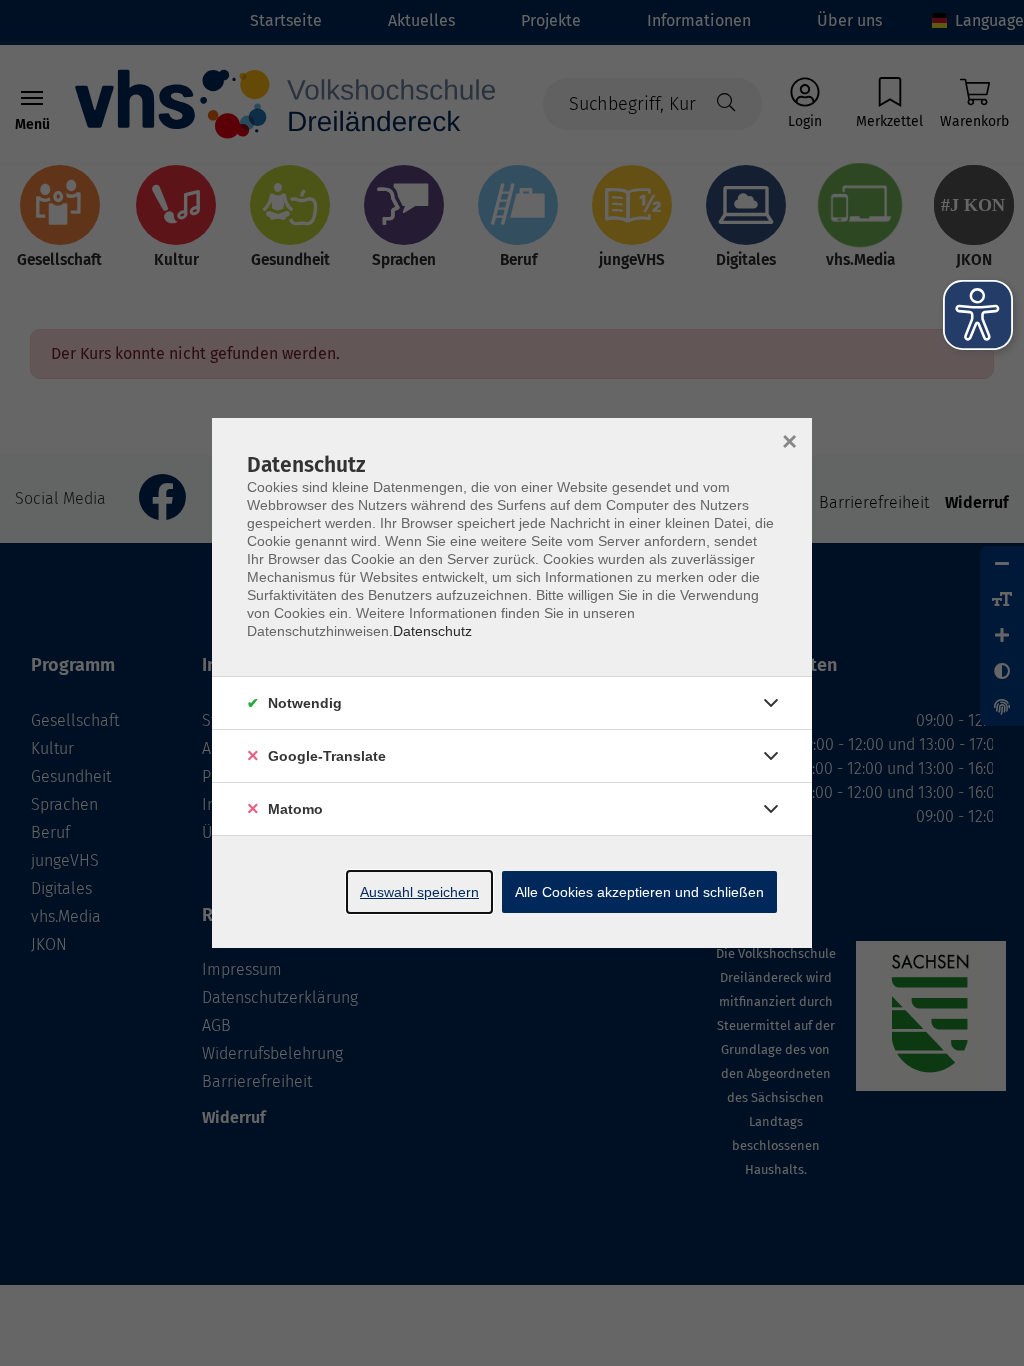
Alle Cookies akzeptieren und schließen (639, 892)
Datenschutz (432, 631)
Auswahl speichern (419, 892)
